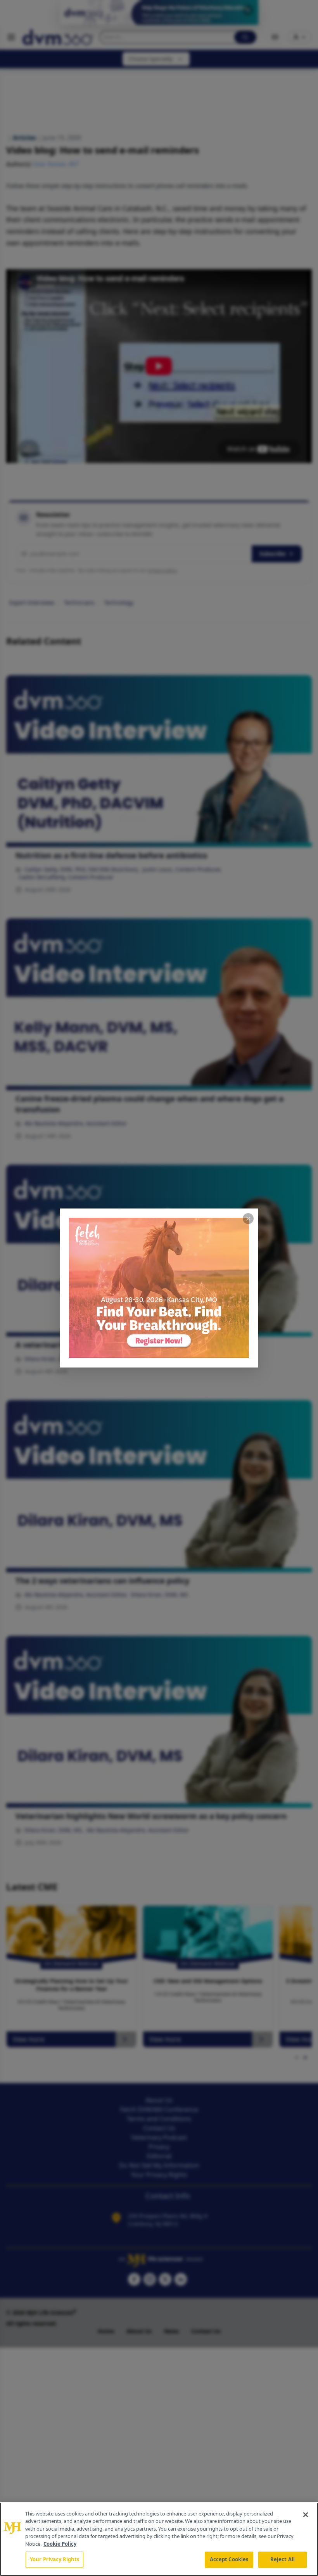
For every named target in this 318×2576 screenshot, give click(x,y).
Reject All (283, 2559)
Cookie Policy (60, 2544)
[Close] (306, 2515)
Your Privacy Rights (54, 2559)
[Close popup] (248, 1219)
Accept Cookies (229, 2559)
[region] (159, 2539)
